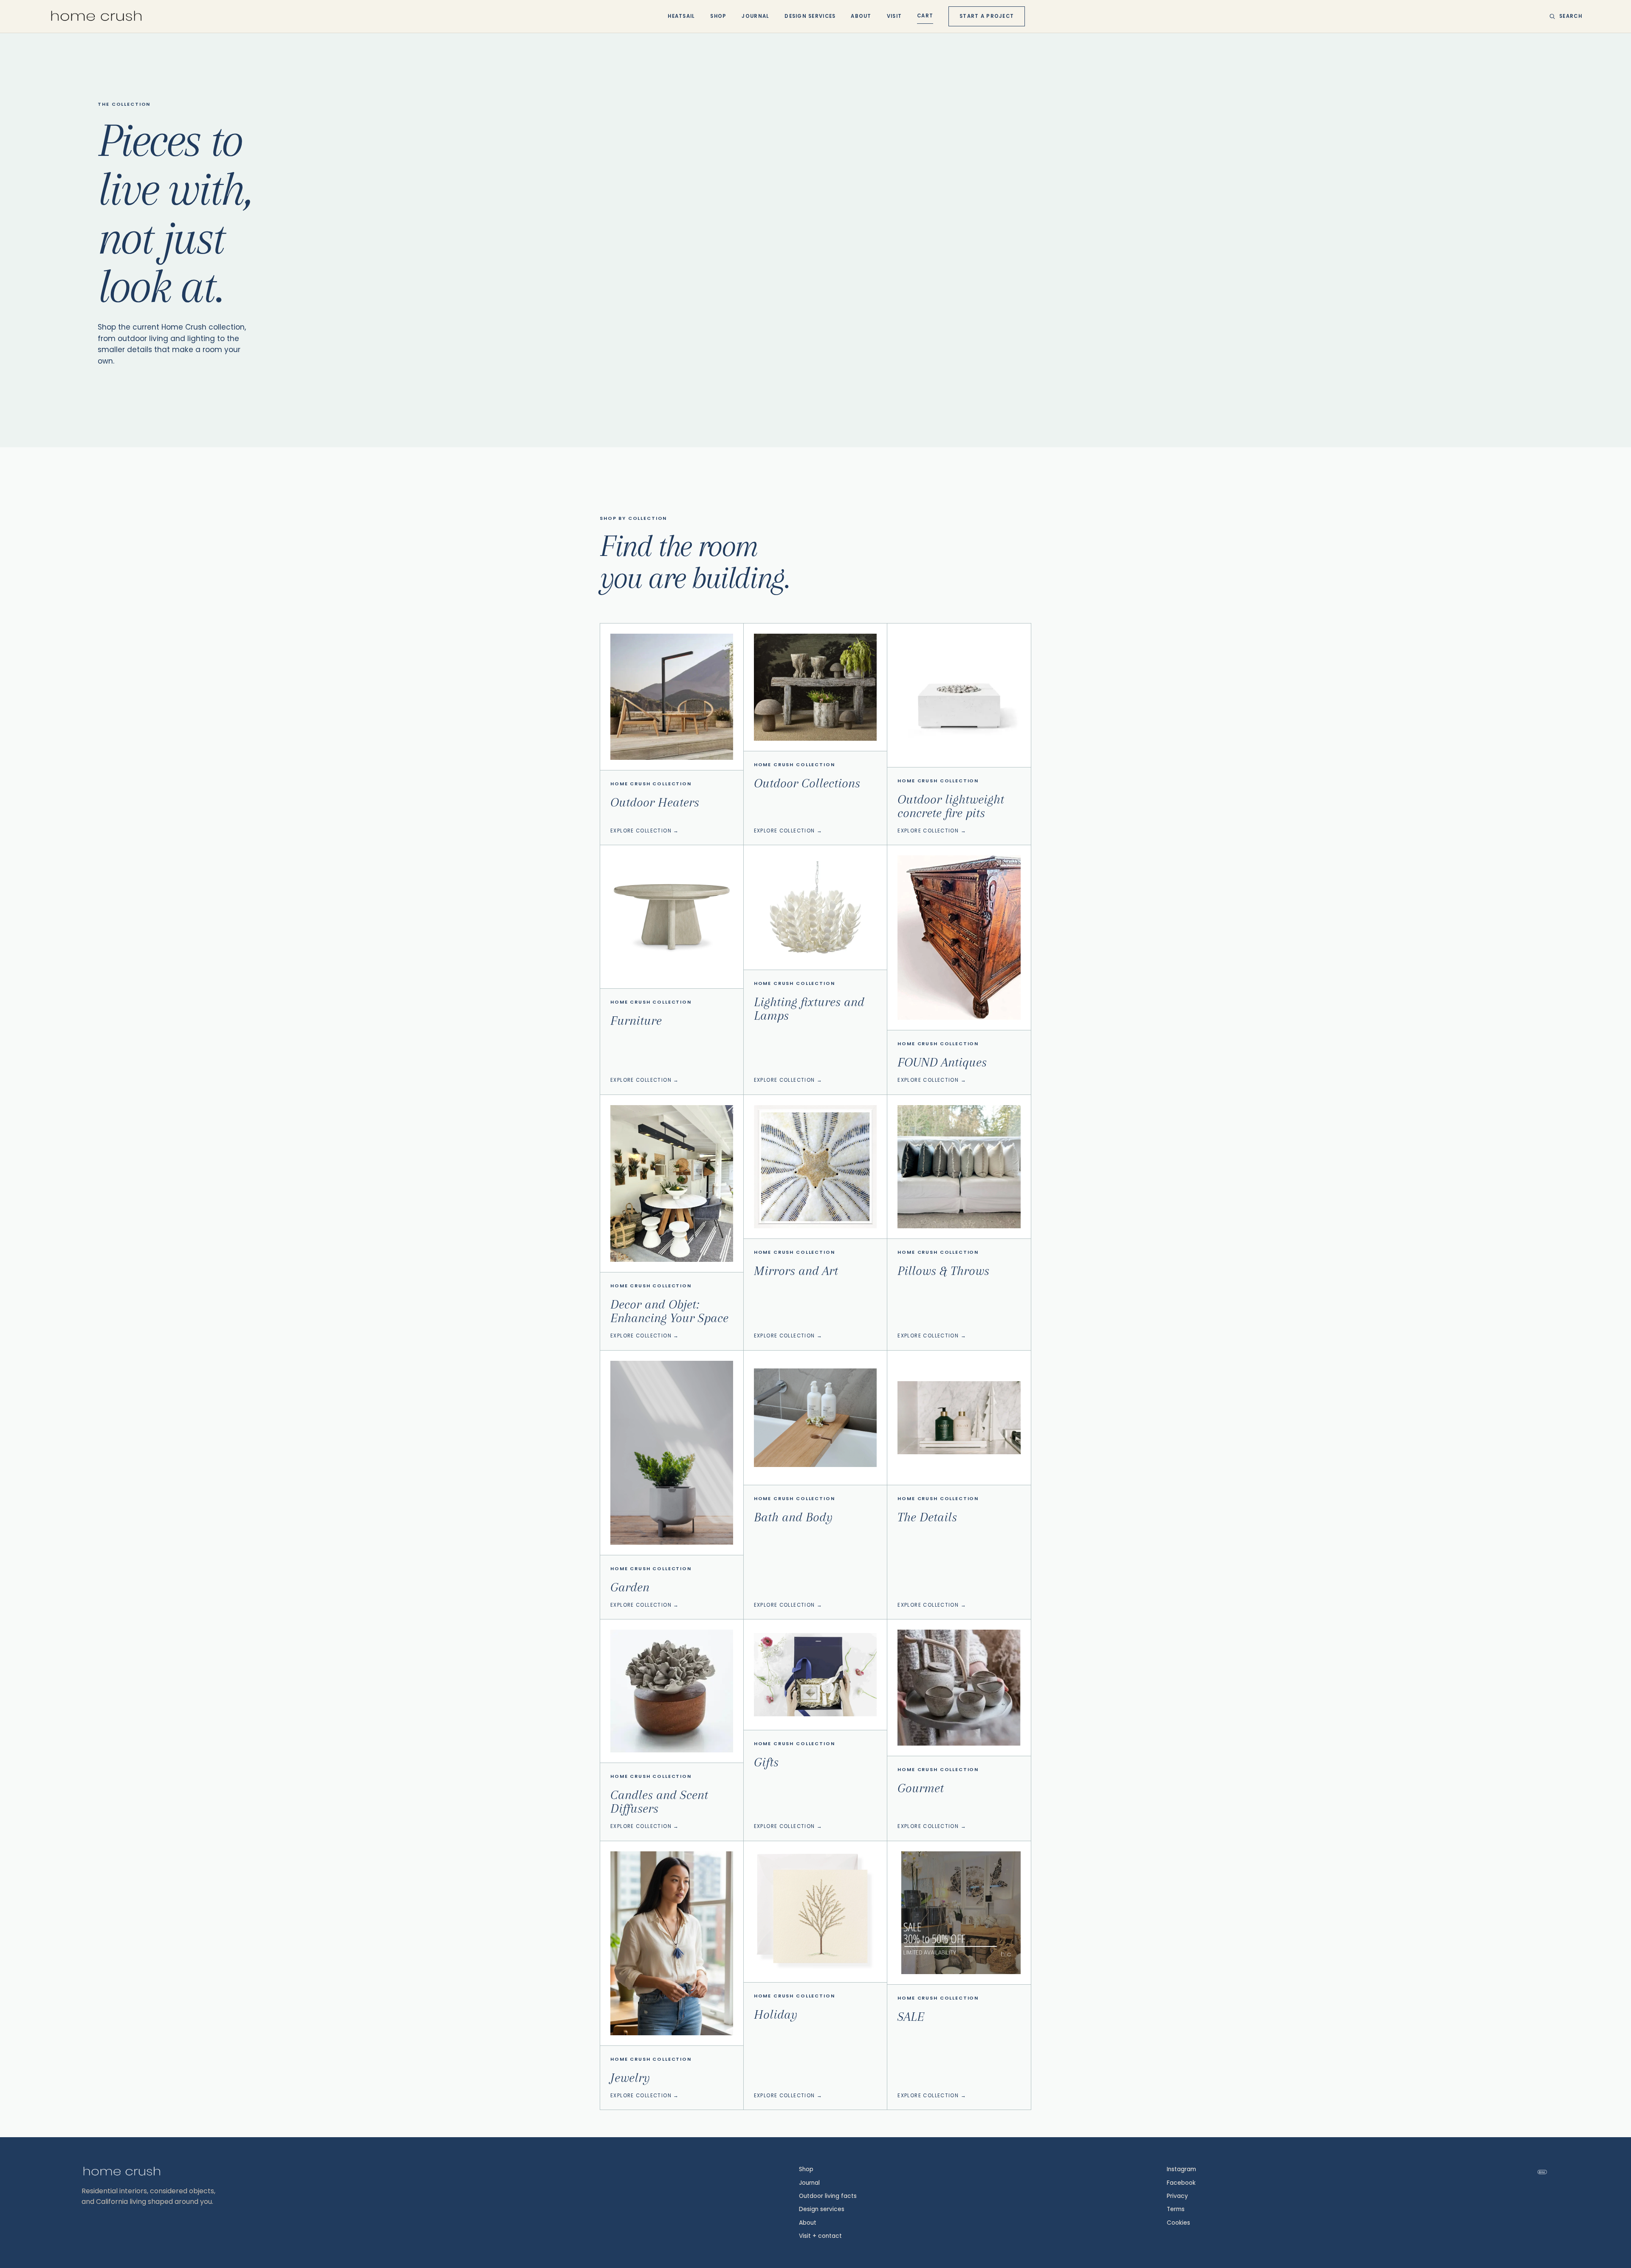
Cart (925, 16)
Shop (718, 16)
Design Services (810, 16)
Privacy (1177, 2196)
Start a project (987, 16)
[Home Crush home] (96, 16)
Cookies (1178, 2223)
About (861, 16)
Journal (755, 16)
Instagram (1181, 2169)
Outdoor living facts (828, 2196)
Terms (1176, 2209)
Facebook (1181, 2183)
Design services (822, 2209)
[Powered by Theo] (1542, 2172)
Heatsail (681, 16)
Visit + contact (820, 2236)
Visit (894, 16)
